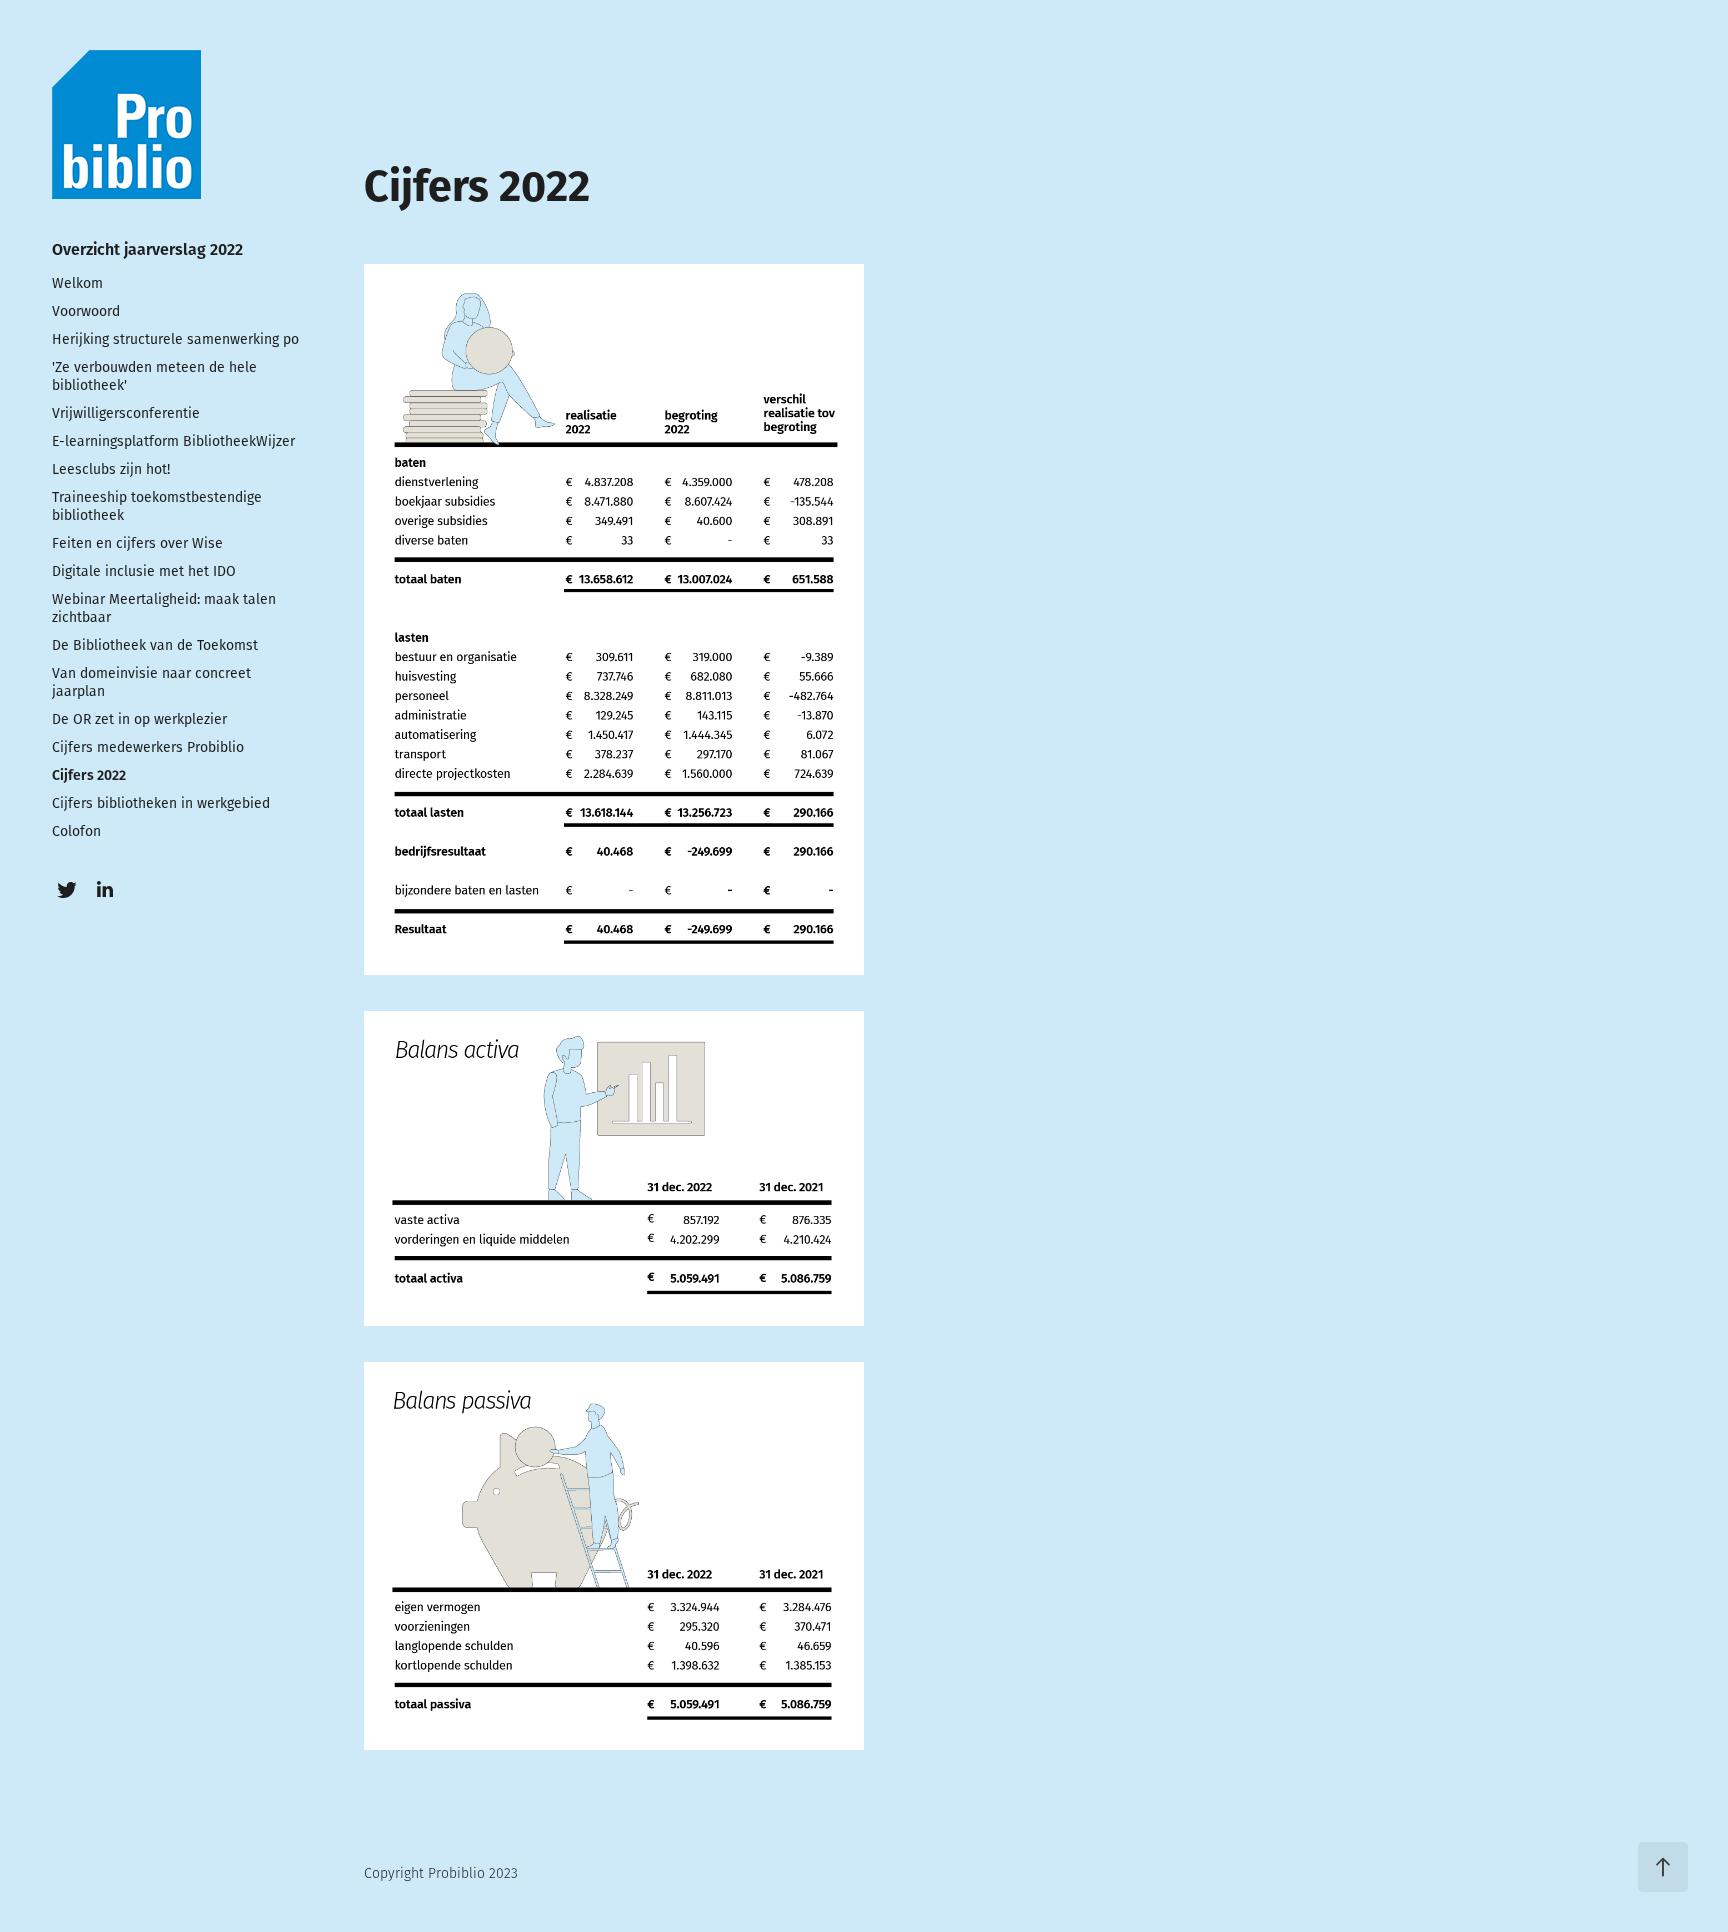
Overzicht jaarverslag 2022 (147, 248)
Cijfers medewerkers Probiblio (148, 747)
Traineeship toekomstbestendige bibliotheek (157, 506)
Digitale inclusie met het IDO (144, 571)
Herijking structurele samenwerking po (175, 339)
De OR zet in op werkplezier (139, 719)
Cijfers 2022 (89, 774)
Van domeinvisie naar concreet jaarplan (151, 682)
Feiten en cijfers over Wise (137, 543)
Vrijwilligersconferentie (126, 413)
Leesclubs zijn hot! (111, 469)
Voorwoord (86, 311)
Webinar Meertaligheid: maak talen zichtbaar (164, 608)
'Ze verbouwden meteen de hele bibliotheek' (154, 376)
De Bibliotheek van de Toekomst (155, 645)
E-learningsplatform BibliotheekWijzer (173, 441)
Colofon (76, 831)
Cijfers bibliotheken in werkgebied (161, 803)
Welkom (77, 283)
